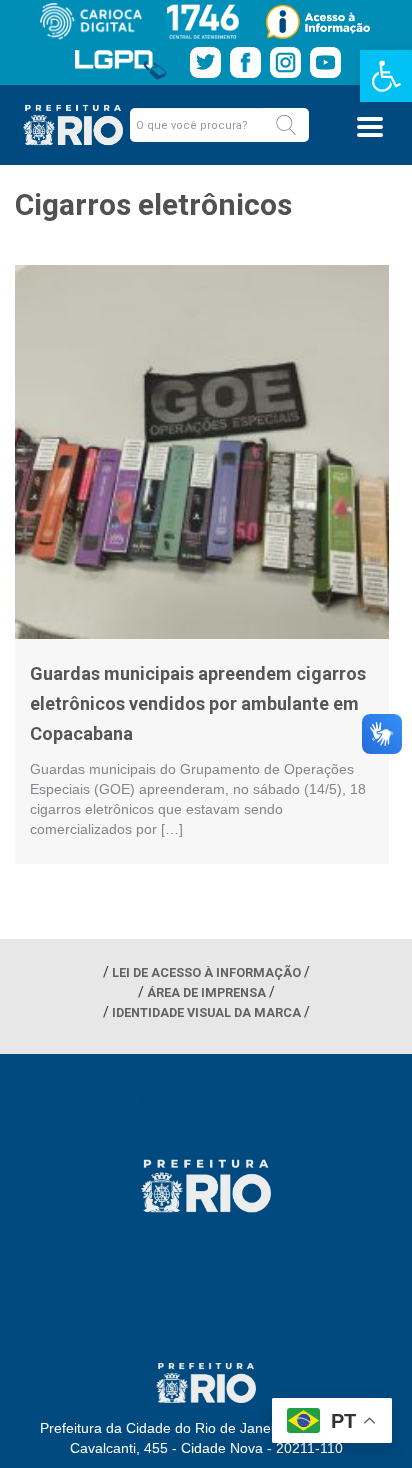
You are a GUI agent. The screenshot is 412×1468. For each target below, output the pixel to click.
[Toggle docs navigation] (370, 127)
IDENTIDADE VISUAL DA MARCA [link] (206, 1012)
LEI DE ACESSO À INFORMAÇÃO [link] (206, 972)
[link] (386, 76)
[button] (286, 125)
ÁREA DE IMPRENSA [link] (206, 992)
